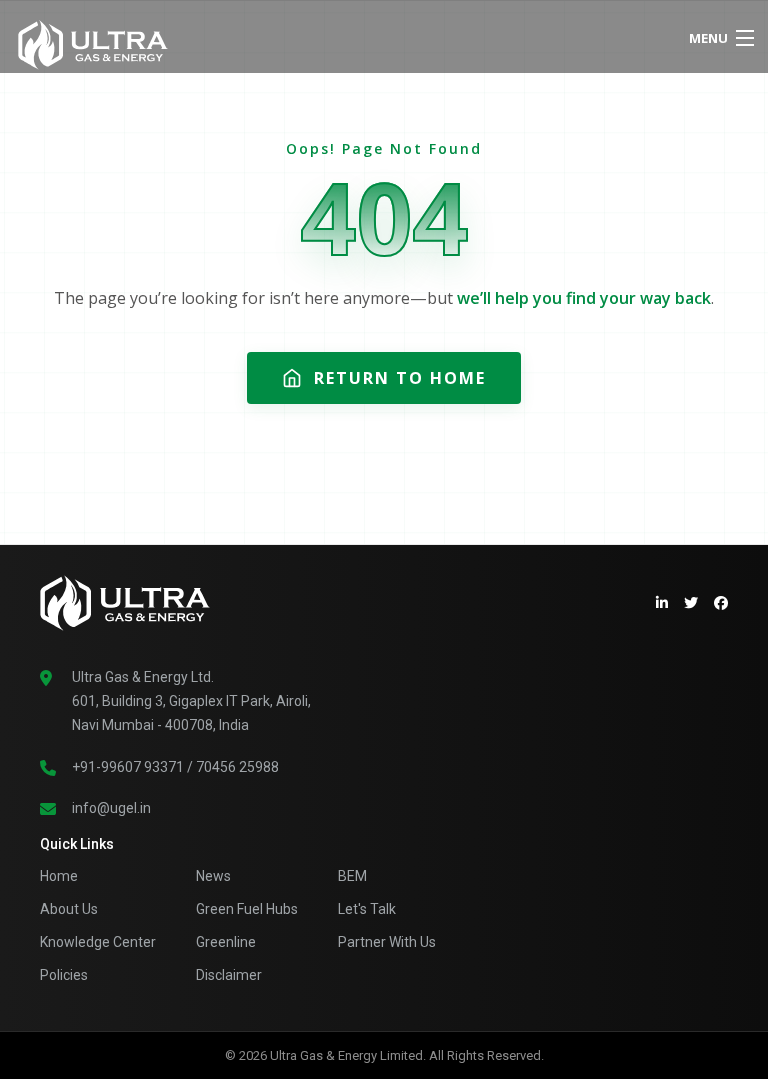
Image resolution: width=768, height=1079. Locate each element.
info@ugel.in (111, 808)
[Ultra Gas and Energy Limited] (299, 40)
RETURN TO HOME (400, 378)
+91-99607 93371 (128, 767)
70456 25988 (237, 767)
